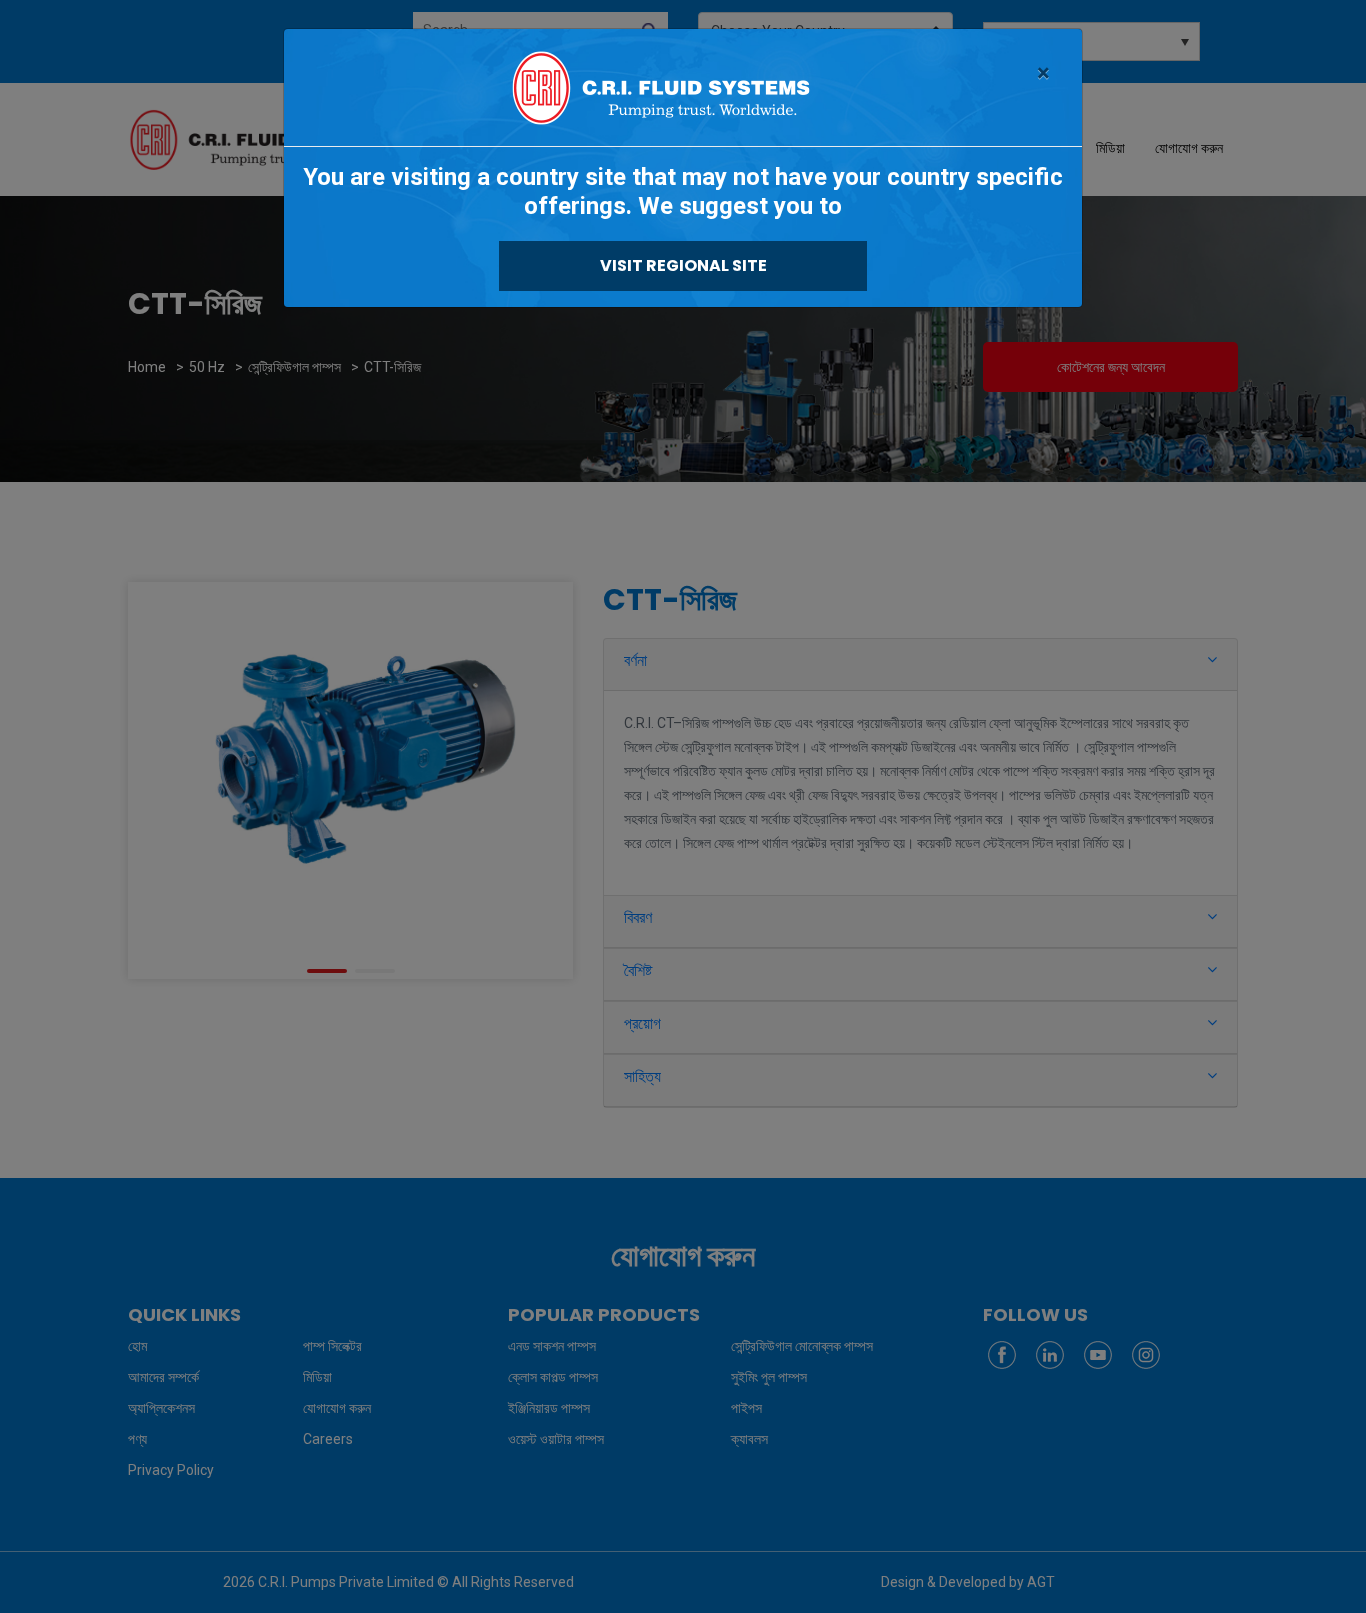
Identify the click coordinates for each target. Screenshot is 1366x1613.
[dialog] (683, 806)
